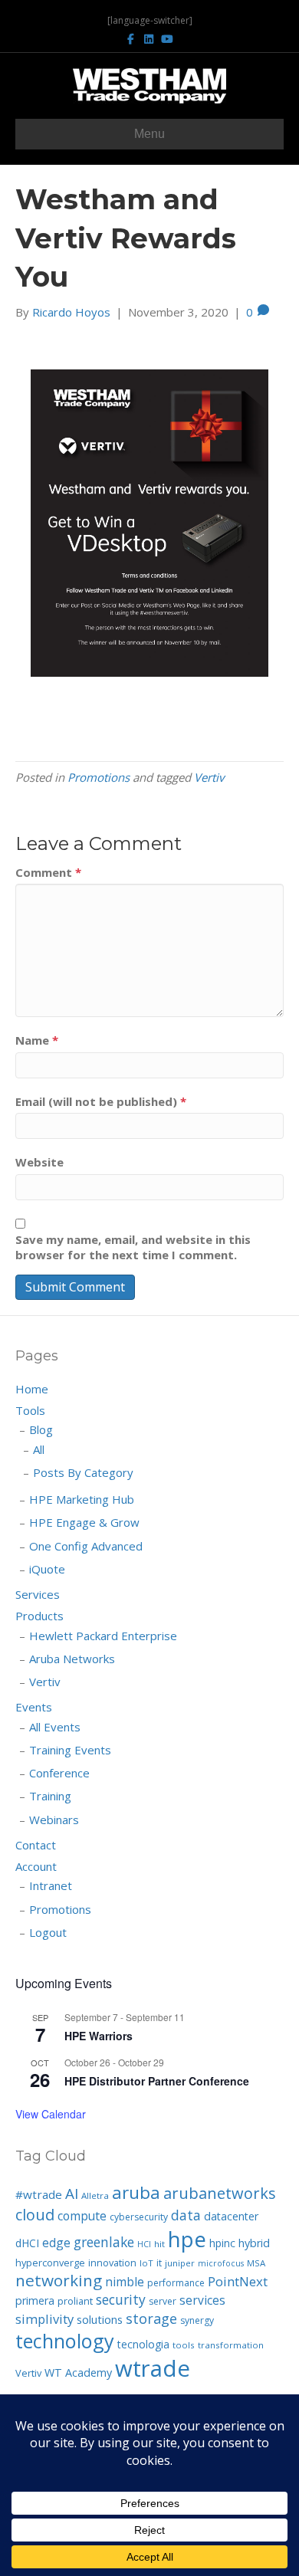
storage (151, 2318)
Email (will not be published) (101, 1101)
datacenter (231, 2216)
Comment (48, 872)
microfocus (221, 2263)
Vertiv (209, 777)
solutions (100, 2319)
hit (159, 2244)
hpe (187, 2239)
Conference (59, 1773)
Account (36, 1866)
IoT (146, 2263)
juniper (180, 2263)
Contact (36, 1845)
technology (65, 2341)
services (202, 2300)
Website (39, 1162)
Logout (48, 1932)
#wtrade (39, 2194)
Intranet (51, 1885)
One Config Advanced (86, 1546)
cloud (35, 2215)
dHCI (27, 2243)
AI (72, 2194)
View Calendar (51, 2114)
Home (32, 1389)
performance (176, 2283)
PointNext (238, 2281)
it (159, 2263)
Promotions (99, 777)
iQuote (47, 1569)
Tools (30, 1410)
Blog (41, 1429)
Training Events (70, 1750)
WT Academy (78, 2373)
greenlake (104, 2242)
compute (82, 2216)
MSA (256, 2263)
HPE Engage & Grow (84, 1522)
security (121, 2299)
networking (59, 2280)
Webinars (54, 1820)
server (163, 2301)
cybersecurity (139, 2217)
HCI (144, 2244)
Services (38, 1594)
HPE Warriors (99, 2036)
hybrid (254, 2243)
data (186, 2215)
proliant (75, 2301)
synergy (197, 2320)
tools (184, 2345)
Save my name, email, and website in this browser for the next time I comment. (133, 1247)
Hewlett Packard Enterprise (103, 1636)
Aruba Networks (72, 1659)
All (39, 1449)
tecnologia (143, 2344)
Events (34, 1707)
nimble (125, 2282)
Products (39, 1616)
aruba (136, 2192)
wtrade (153, 2368)
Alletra (95, 2195)
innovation (112, 2263)
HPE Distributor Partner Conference (157, 2081)
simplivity (44, 2319)
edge (56, 2243)
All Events (55, 1727)
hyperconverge (50, 2263)
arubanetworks (220, 2193)
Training (50, 1796)
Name (37, 1040)
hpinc (222, 2243)
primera (35, 2300)
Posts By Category (83, 1472)
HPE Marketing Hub (82, 1499)
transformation (231, 2345)
